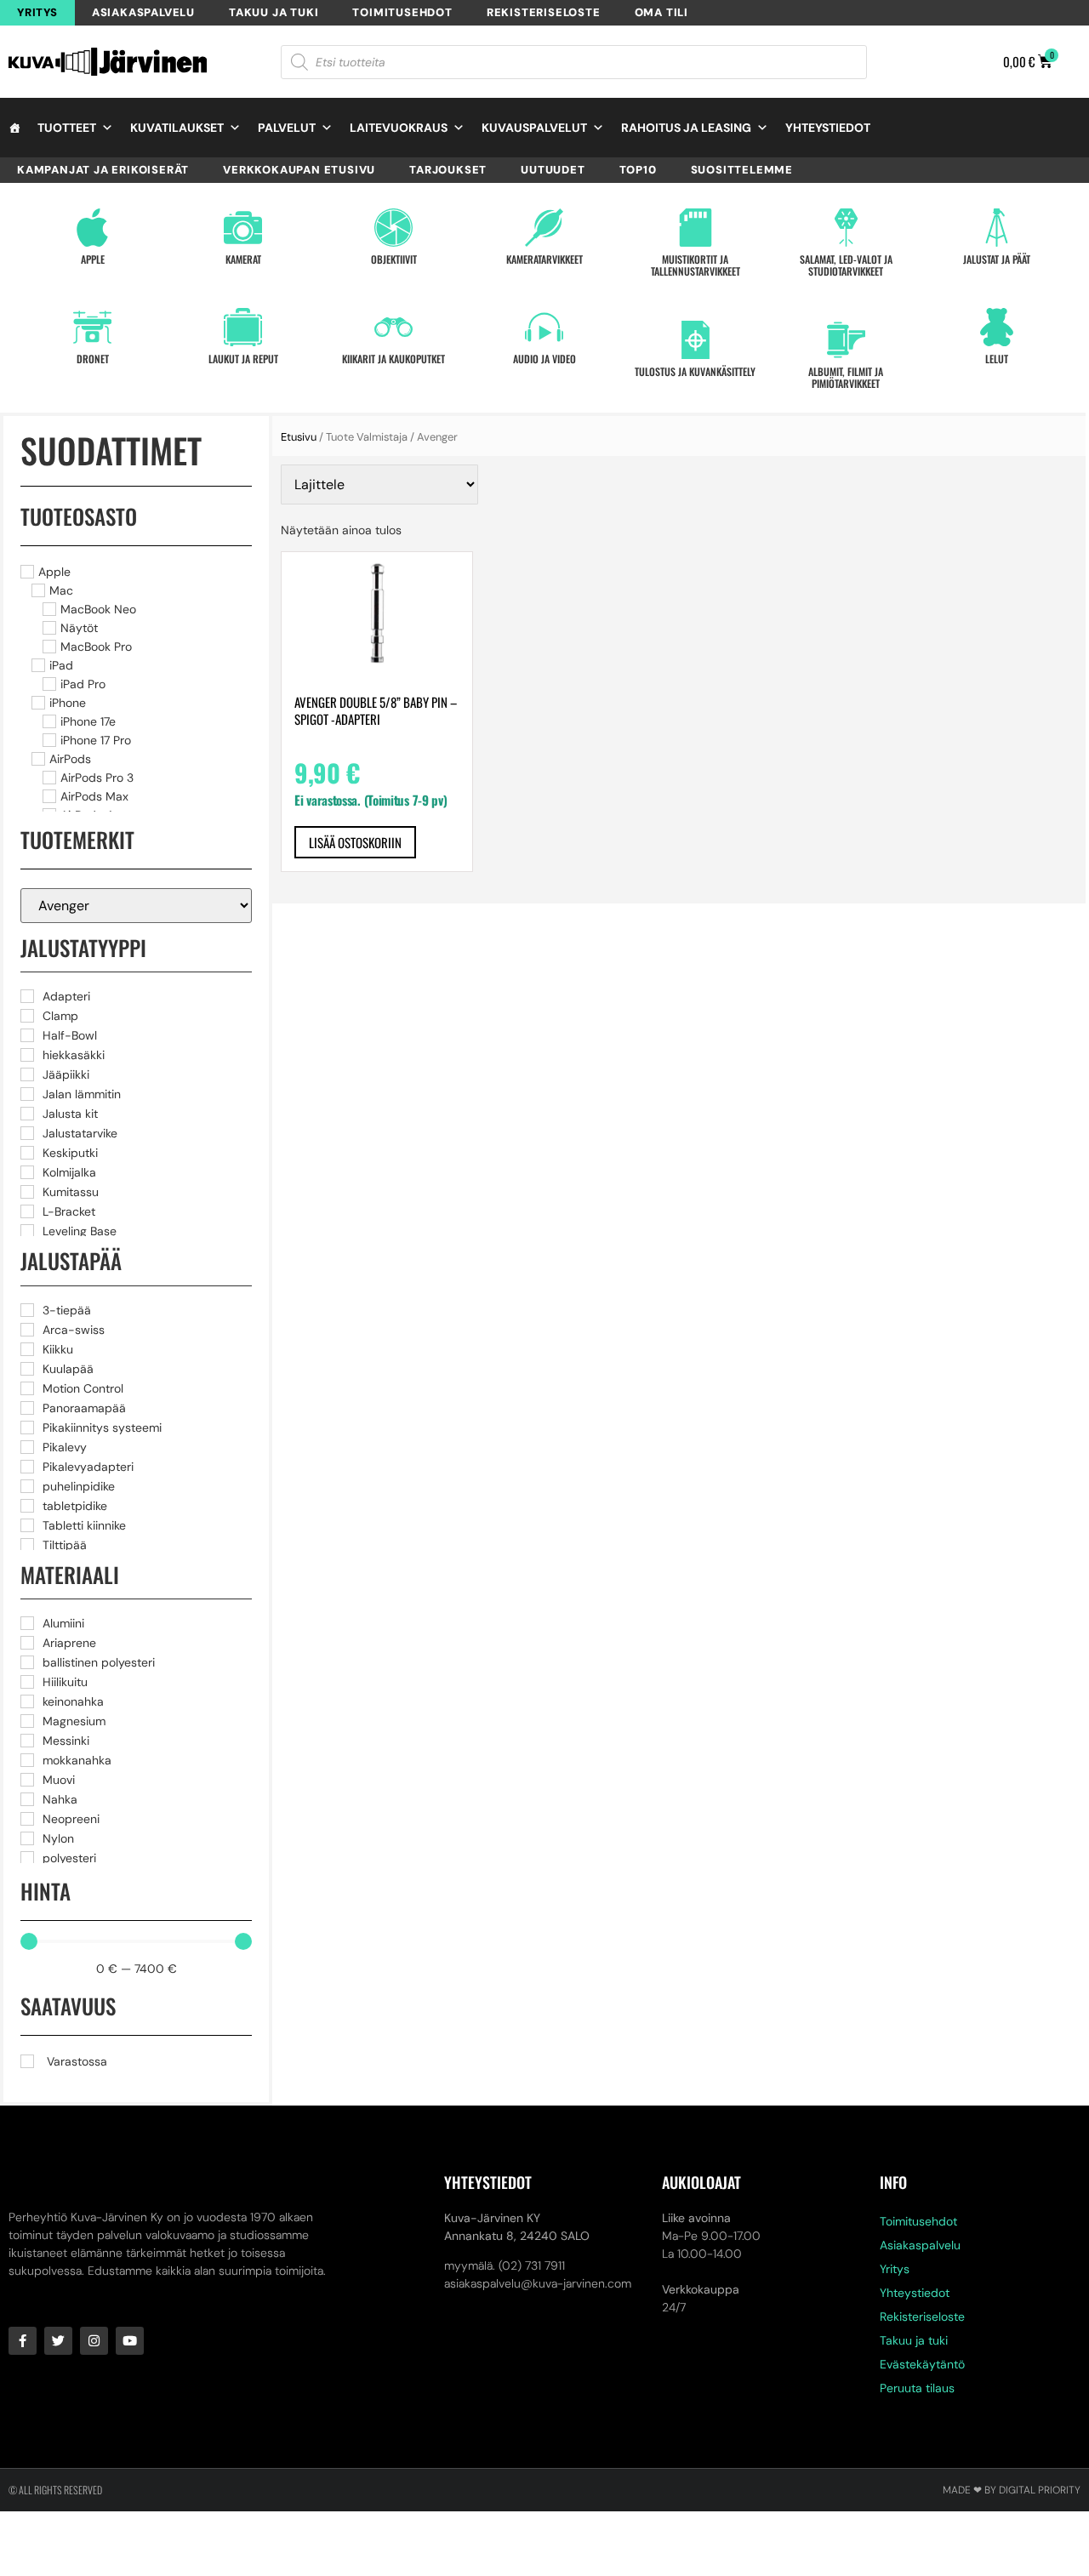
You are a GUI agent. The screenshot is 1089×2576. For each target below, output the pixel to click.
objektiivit (394, 259)
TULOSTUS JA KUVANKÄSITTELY (695, 371)
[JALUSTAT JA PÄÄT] (997, 228)
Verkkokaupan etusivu (299, 170)
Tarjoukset (448, 170)
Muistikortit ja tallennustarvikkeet (696, 265)
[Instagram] (94, 2341)
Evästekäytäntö (922, 2364)
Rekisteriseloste (544, 12)
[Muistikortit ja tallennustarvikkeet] (696, 228)
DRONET (93, 359)
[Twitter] (58, 2341)
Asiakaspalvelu (143, 12)
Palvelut (287, 128)
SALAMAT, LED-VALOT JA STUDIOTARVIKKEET (846, 265)
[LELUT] (997, 327)
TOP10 (638, 170)
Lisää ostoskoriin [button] (355, 842)
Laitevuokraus (399, 128)
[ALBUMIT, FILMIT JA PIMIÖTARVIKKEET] (846, 340)
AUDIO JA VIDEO (544, 359)
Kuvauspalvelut (534, 128)
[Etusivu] (14, 128)
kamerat (243, 259)
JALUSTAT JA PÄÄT (997, 259)
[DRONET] (92, 327)
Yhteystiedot (828, 128)
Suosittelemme (742, 170)
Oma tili (661, 12)
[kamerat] (243, 228)
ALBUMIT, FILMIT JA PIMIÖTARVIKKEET (846, 377)
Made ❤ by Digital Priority (1012, 2490)
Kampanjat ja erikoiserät (103, 170)
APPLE (93, 259)
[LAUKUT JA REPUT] (243, 327)
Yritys (37, 12)
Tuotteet (67, 128)
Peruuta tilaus (917, 2388)
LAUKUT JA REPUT (243, 359)
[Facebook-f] (23, 2341)
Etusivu (299, 437)
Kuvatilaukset (177, 128)
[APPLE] (92, 228)
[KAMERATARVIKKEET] (544, 228)
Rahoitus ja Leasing (686, 128)
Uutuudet (553, 170)
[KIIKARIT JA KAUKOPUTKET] (393, 327)
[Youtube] (130, 2341)
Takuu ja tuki (274, 12)
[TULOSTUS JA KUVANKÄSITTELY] (696, 340)
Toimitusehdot (402, 12)
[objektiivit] (393, 228)
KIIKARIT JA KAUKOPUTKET (393, 359)
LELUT (997, 359)
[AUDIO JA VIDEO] (544, 327)
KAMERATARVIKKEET (544, 259)
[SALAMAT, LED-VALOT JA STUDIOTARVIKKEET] (846, 228)
